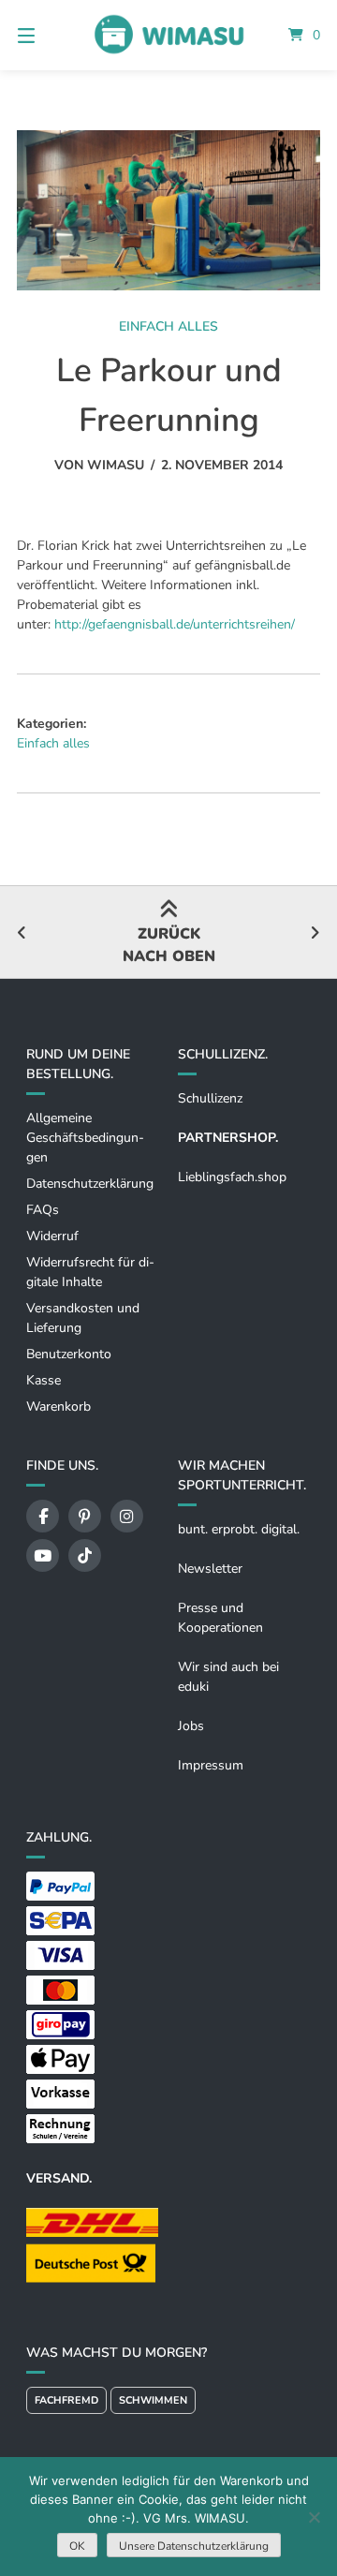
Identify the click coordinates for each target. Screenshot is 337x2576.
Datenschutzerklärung (90, 1184)
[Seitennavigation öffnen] (47, 35)
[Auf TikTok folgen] (85, 1555)
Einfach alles (168, 326)
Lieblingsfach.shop (232, 1177)
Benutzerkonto (69, 1354)
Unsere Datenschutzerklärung (194, 2546)
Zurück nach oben (169, 945)
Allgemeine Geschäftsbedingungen (85, 1138)
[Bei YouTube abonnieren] (43, 1555)
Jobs (191, 1726)
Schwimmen (153, 2400)
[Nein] (314, 2517)
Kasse (44, 1380)
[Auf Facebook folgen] (43, 1516)
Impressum (211, 1765)
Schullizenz (210, 1098)
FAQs (43, 1210)
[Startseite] (168, 35)
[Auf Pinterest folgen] (85, 1516)
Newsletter (210, 1569)
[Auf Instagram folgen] (127, 1516)
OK (77, 2546)
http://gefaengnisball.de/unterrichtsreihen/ (175, 624)
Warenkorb (59, 1406)
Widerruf (52, 1236)
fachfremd (66, 2400)
